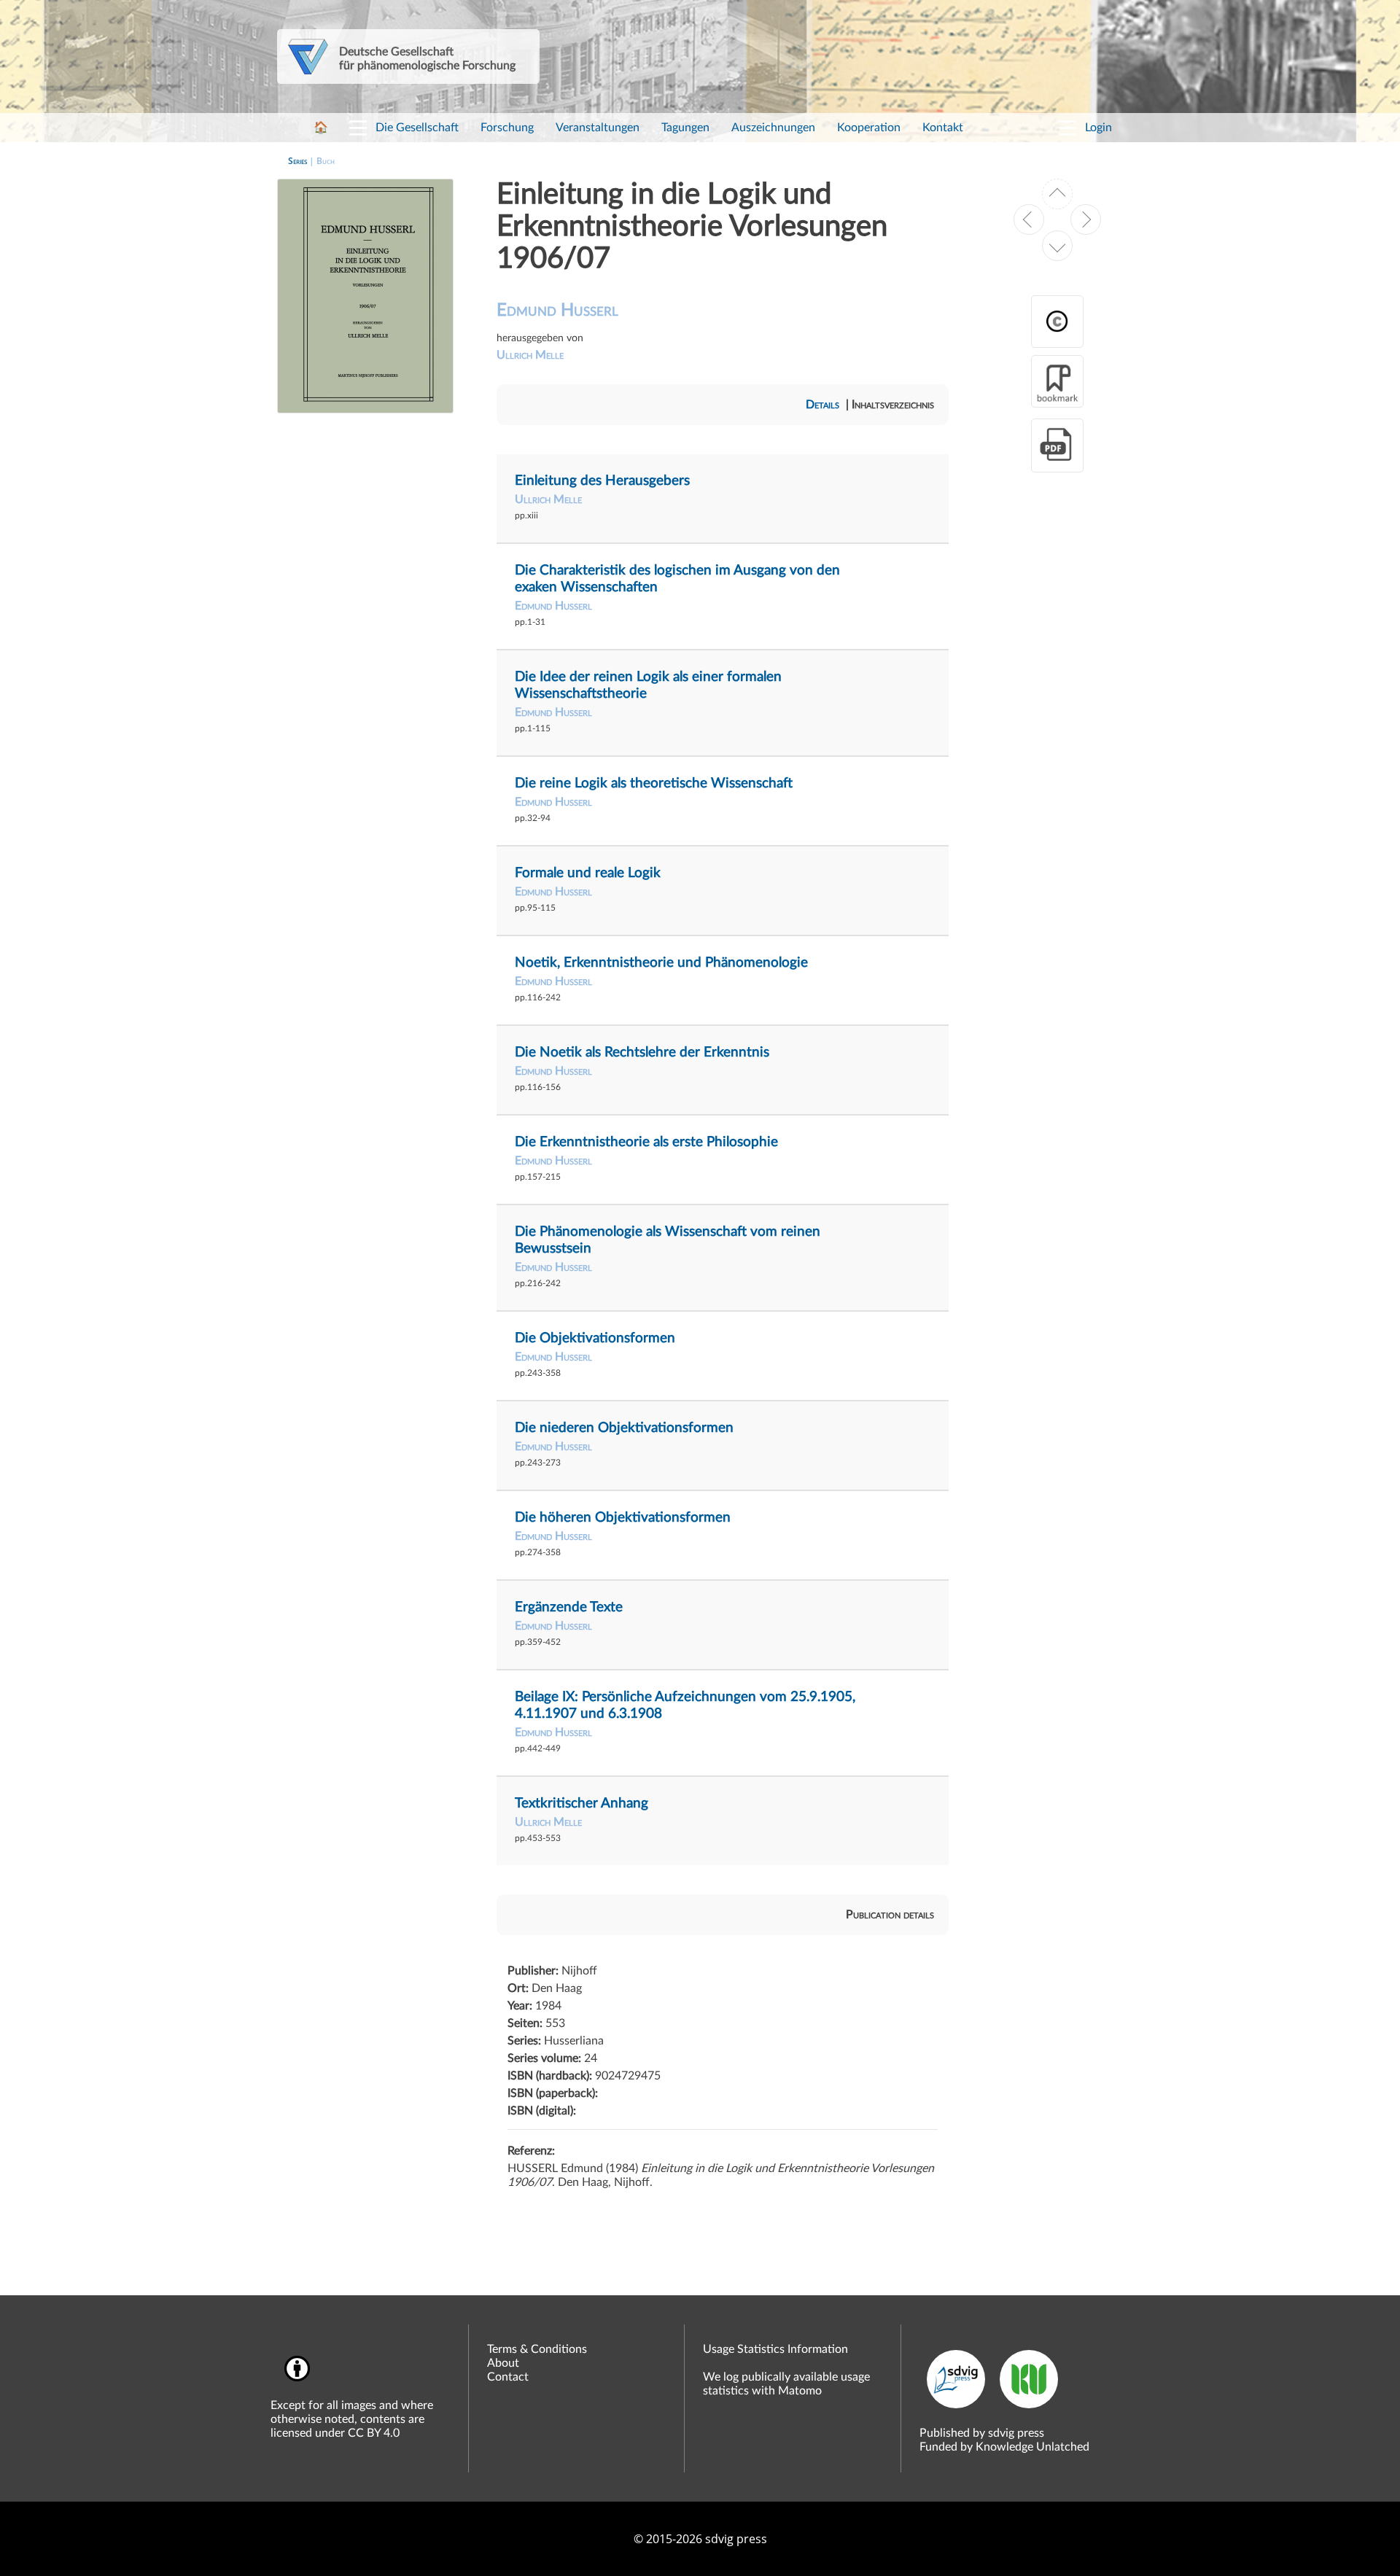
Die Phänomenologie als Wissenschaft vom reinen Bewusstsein (668, 1240)
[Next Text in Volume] (1057, 246)
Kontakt (943, 128)
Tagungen (685, 128)
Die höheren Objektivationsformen (623, 1518)
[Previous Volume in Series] (1029, 219)
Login (1098, 128)
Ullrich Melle (530, 355)
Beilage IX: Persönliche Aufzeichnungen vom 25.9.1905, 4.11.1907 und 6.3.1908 (685, 1705)
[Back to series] (1057, 194)
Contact (508, 2377)
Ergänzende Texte (569, 1607)
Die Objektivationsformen (595, 1338)
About (503, 2363)
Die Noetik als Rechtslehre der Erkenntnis (642, 1052)
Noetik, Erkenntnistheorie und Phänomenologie (661, 963)
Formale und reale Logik (588, 873)
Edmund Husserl (557, 311)
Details (822, 405)
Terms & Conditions (537, 2349)
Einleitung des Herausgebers (602, 481)
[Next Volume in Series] (1086, 219)
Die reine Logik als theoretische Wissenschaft (654, 783)
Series (297, 161)
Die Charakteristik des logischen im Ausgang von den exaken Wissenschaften (677, 579)
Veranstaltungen (598, 128)
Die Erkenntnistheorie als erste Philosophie (646, 1142)
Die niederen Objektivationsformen (624, 1428)
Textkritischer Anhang (582, 1803)
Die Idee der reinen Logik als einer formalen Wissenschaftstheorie (648, 685)
